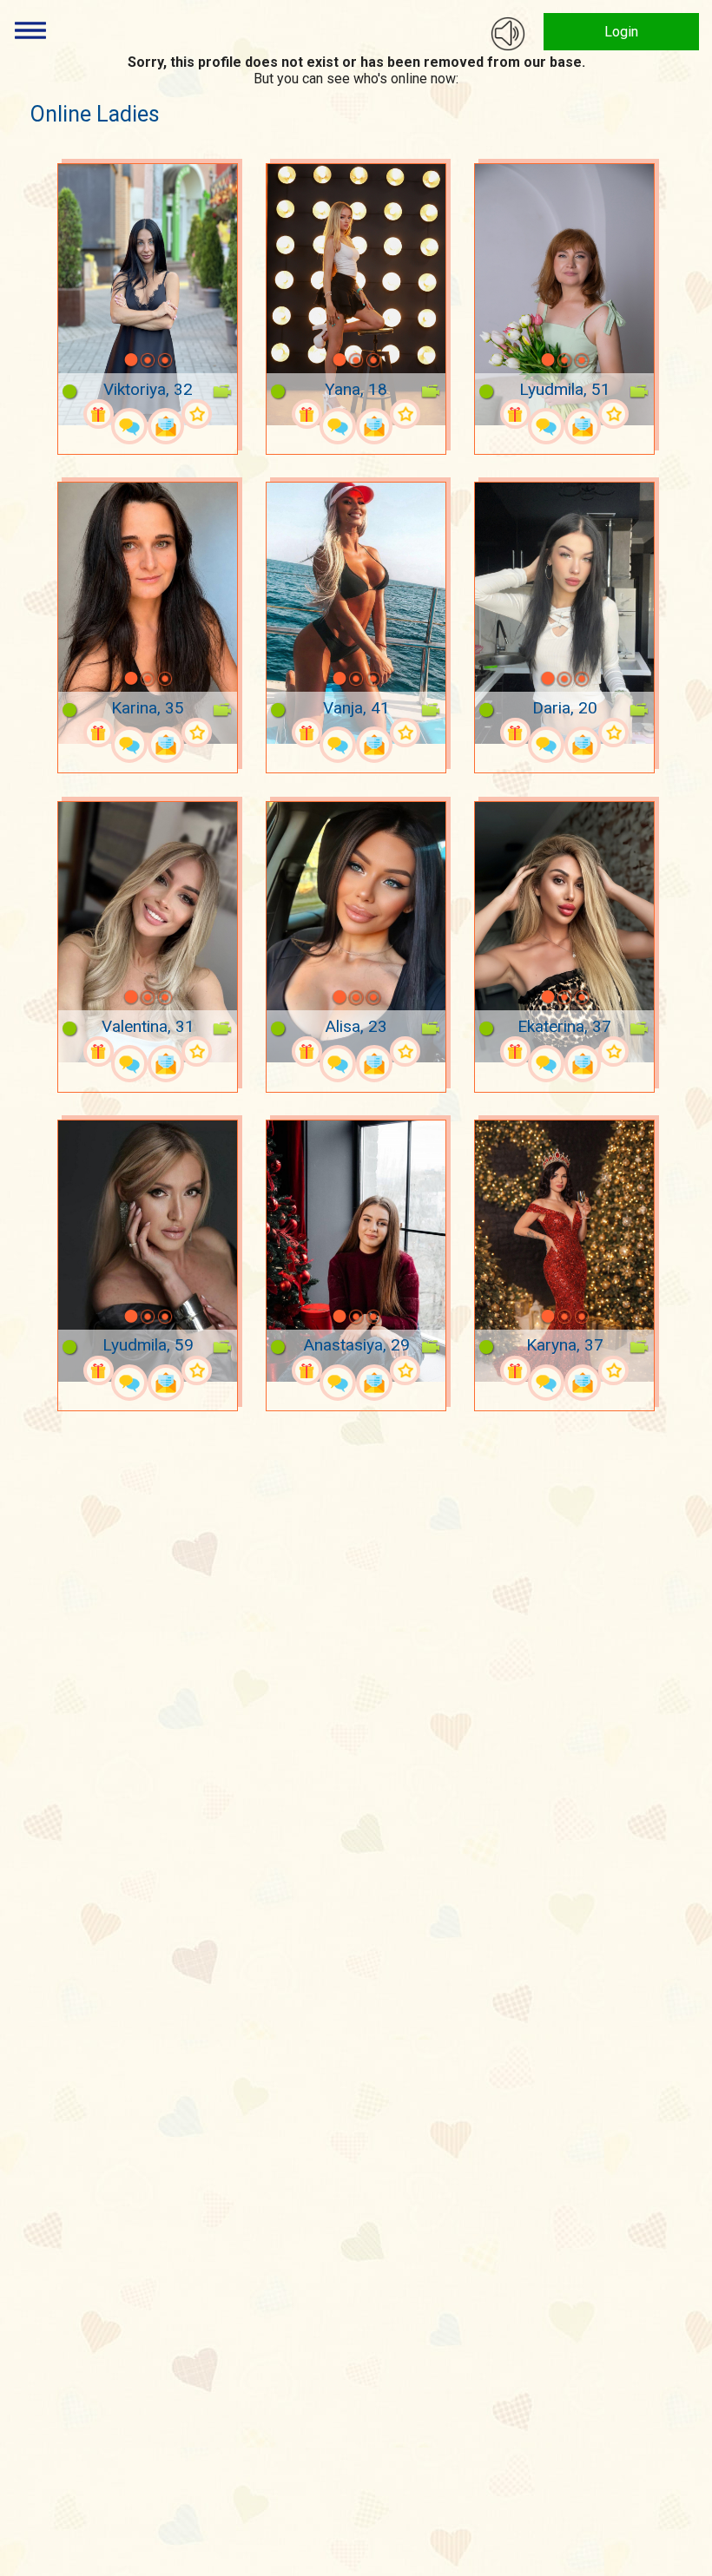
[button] (109, 360)
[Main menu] (30, 30)
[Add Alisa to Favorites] (405, 1051)
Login (621, 32)
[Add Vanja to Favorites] (405, 733)
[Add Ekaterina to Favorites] (613, 1051)
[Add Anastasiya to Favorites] (405, 1370)
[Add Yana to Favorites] (405, 414)
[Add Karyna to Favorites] (613, 1370)
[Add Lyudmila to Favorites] (613, 414)
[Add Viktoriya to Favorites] (196, 414)
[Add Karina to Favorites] (196, 733)
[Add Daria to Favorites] (613, 733)
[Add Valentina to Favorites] (196, 1051)
